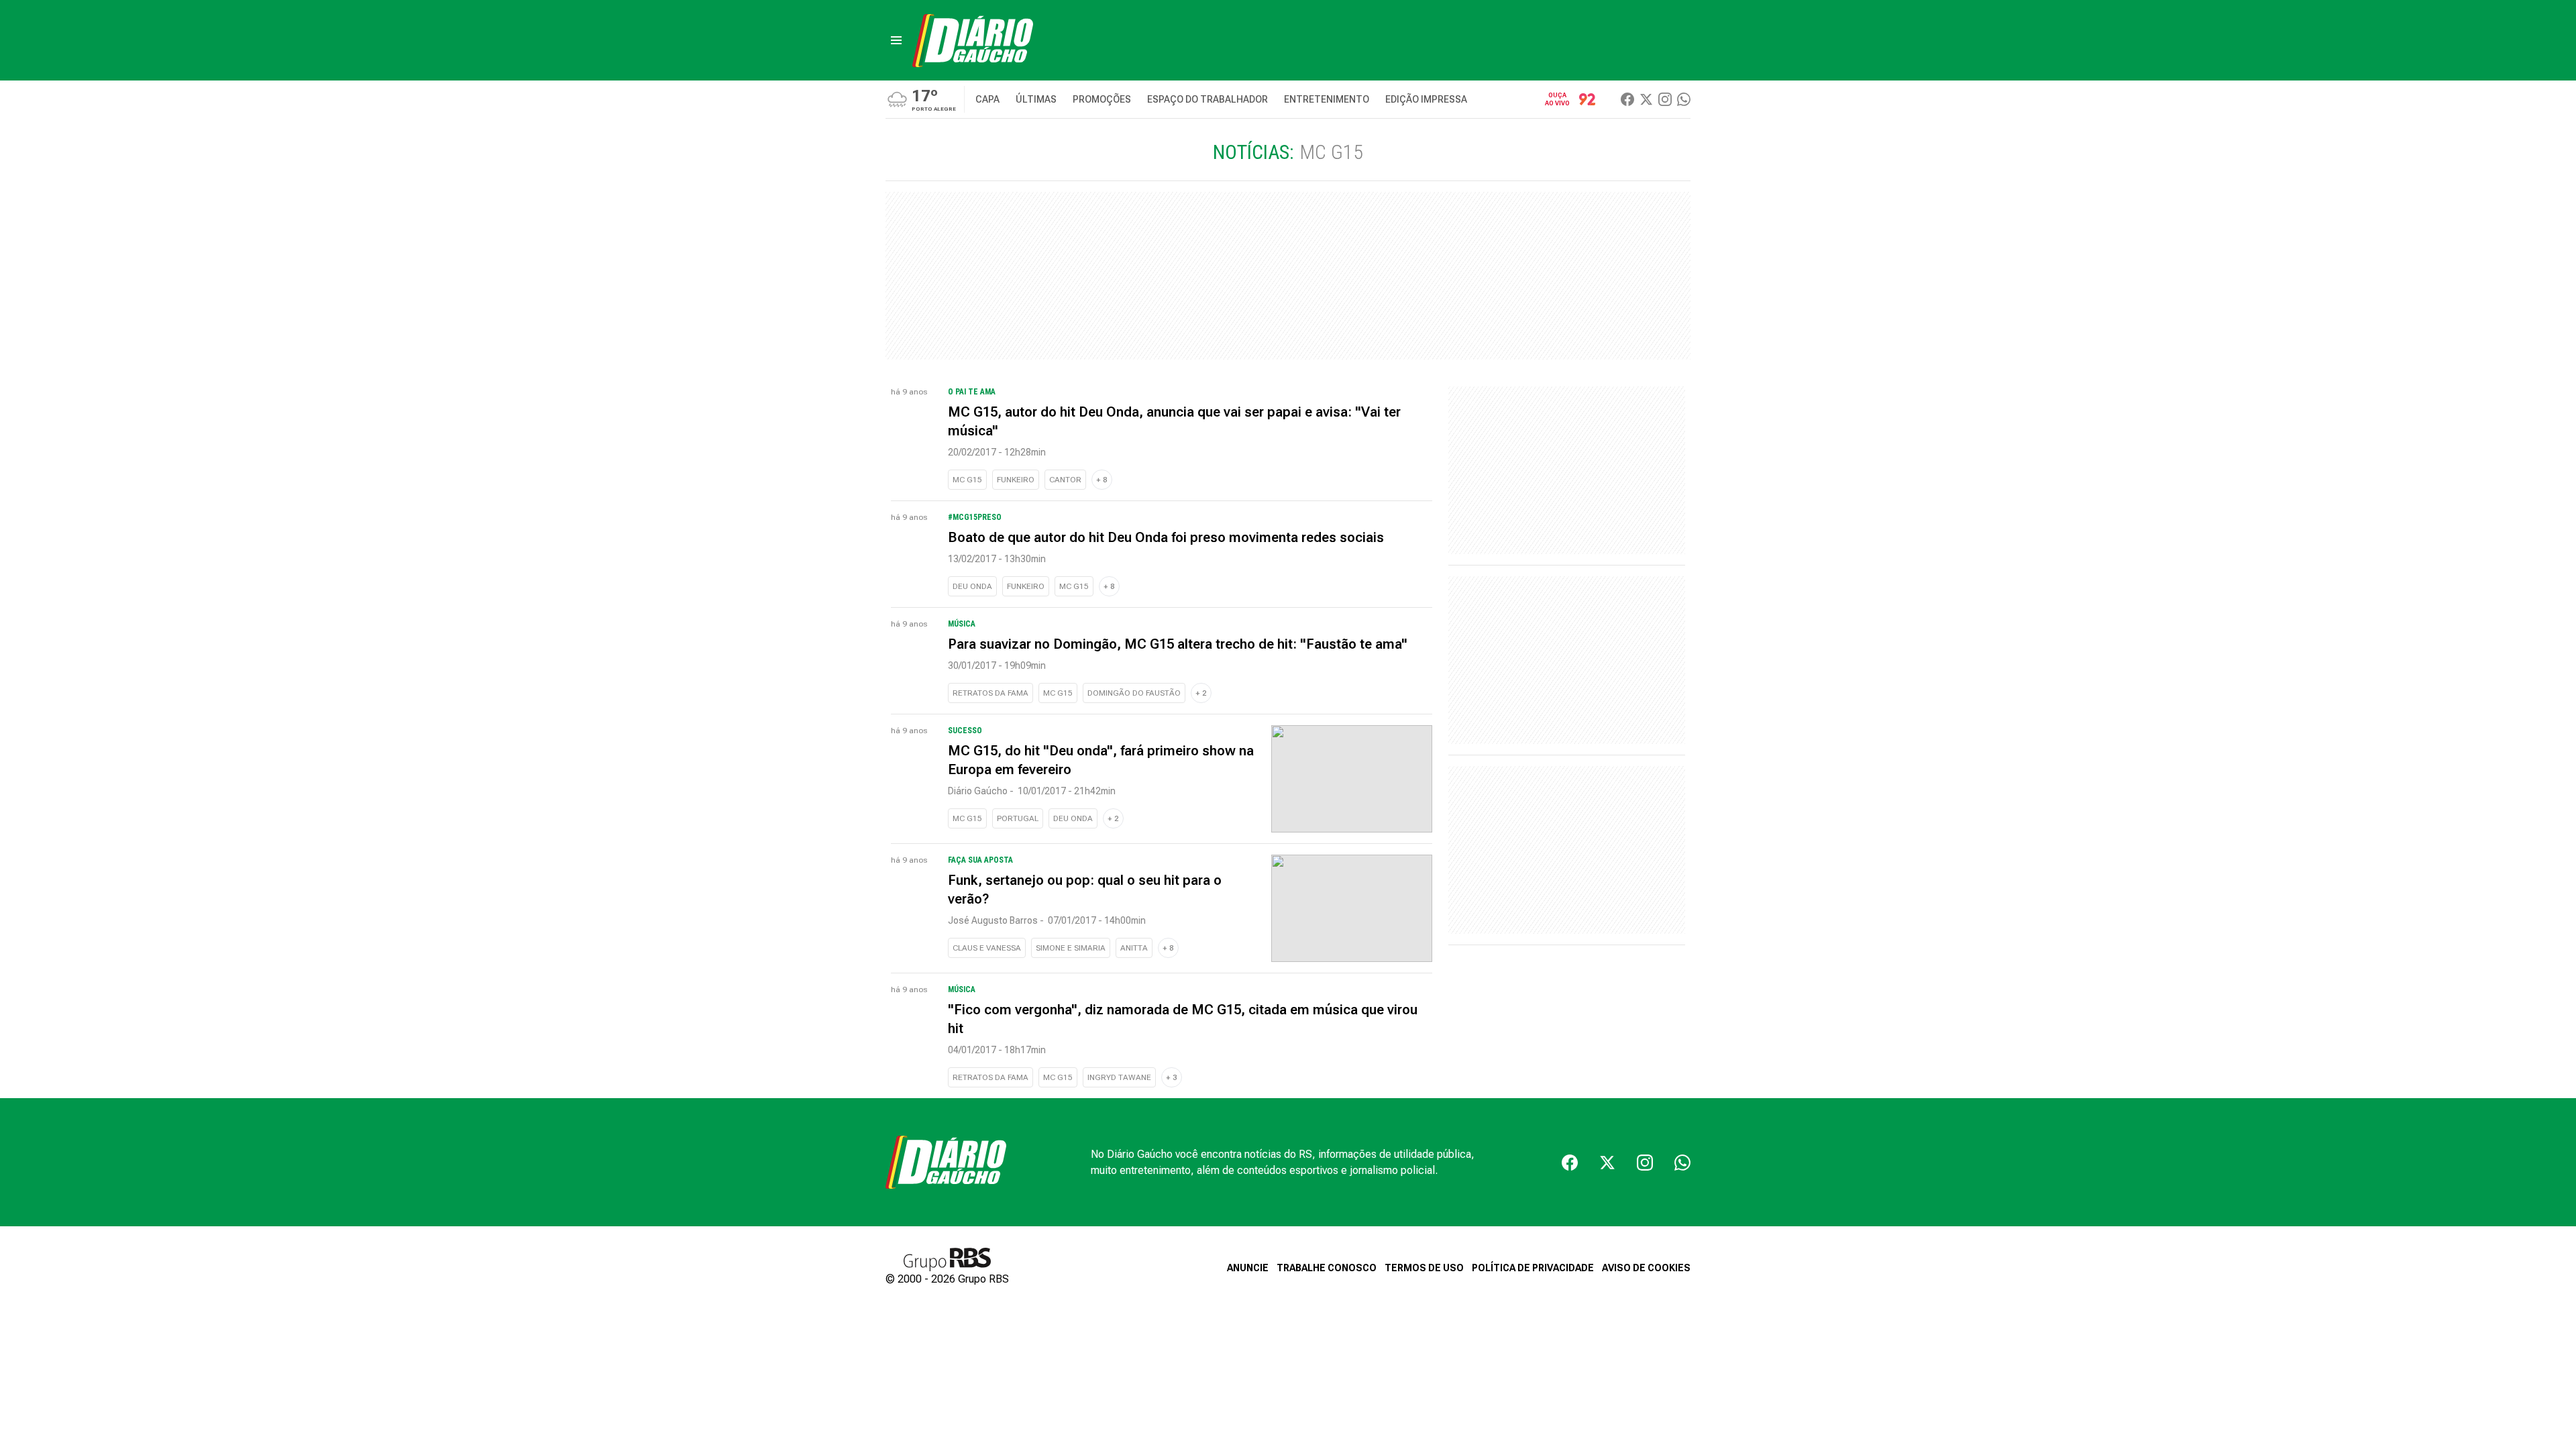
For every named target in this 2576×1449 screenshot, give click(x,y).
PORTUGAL (1018, 818)
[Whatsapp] (1684, 99)
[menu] (896, 40)
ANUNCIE (1248, 1268)
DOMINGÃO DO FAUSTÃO (1134, 693)
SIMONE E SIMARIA (1071, 948)
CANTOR (1065, 480)
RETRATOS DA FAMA (990, 693)
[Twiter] (1646, 99)
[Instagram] (1665, 99)
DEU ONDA (972, 586)
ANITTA (1134, 948)
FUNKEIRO (1016, 480)
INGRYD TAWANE (1119, 1077)
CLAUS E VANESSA (987, 948)
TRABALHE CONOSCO (1327, 1268)
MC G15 (967, 480)
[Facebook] (1627, 99)
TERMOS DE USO (1424, 1268)
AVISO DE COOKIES (1646, 1268)
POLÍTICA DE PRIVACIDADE (1533, 1268)
